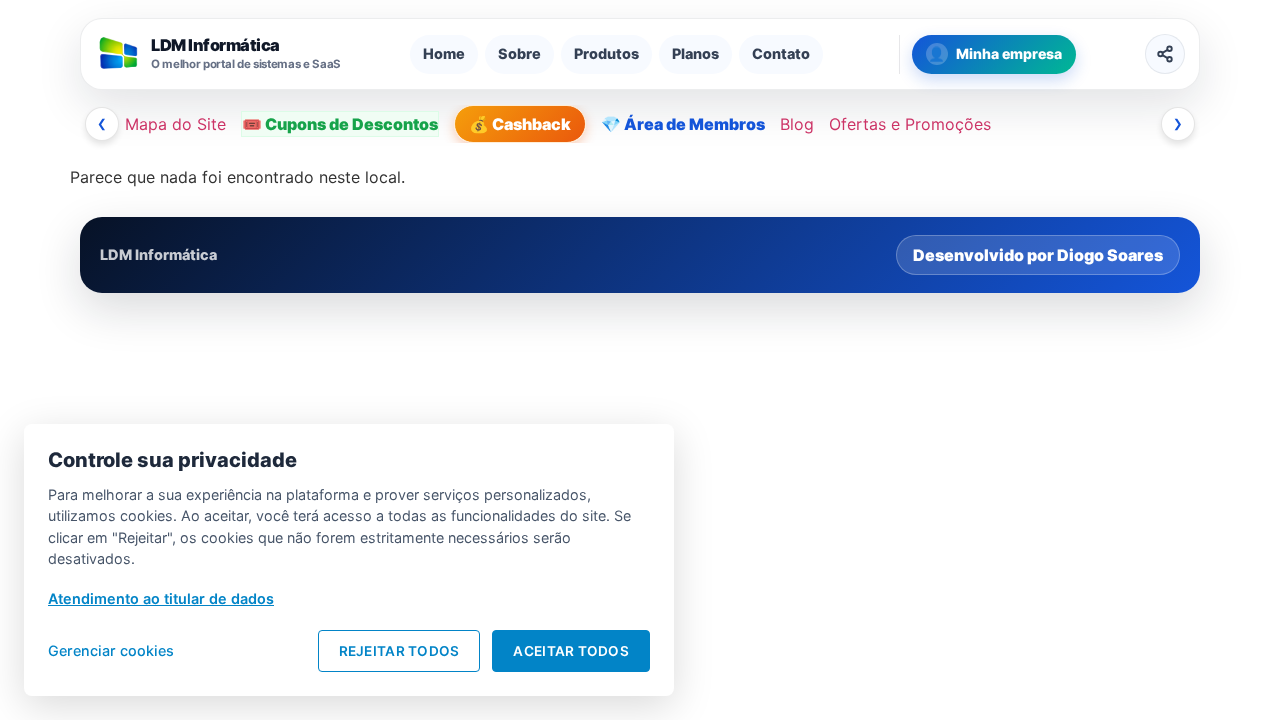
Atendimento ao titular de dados (161, 598)
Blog (797, 124)
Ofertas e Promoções (910, 124)
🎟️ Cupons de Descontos (340, 124)
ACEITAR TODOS (571, 651)
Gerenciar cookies (111, 650)
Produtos (606, 53)
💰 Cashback (520, 124)
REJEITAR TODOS (399, 651)
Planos (695, 53)
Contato (781, 53)
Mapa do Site (175, 124)
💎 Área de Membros (683, 124)
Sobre (519, 53)
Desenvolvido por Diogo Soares (1038, 255)
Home (444, 53)
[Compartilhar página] (1165, 54)
